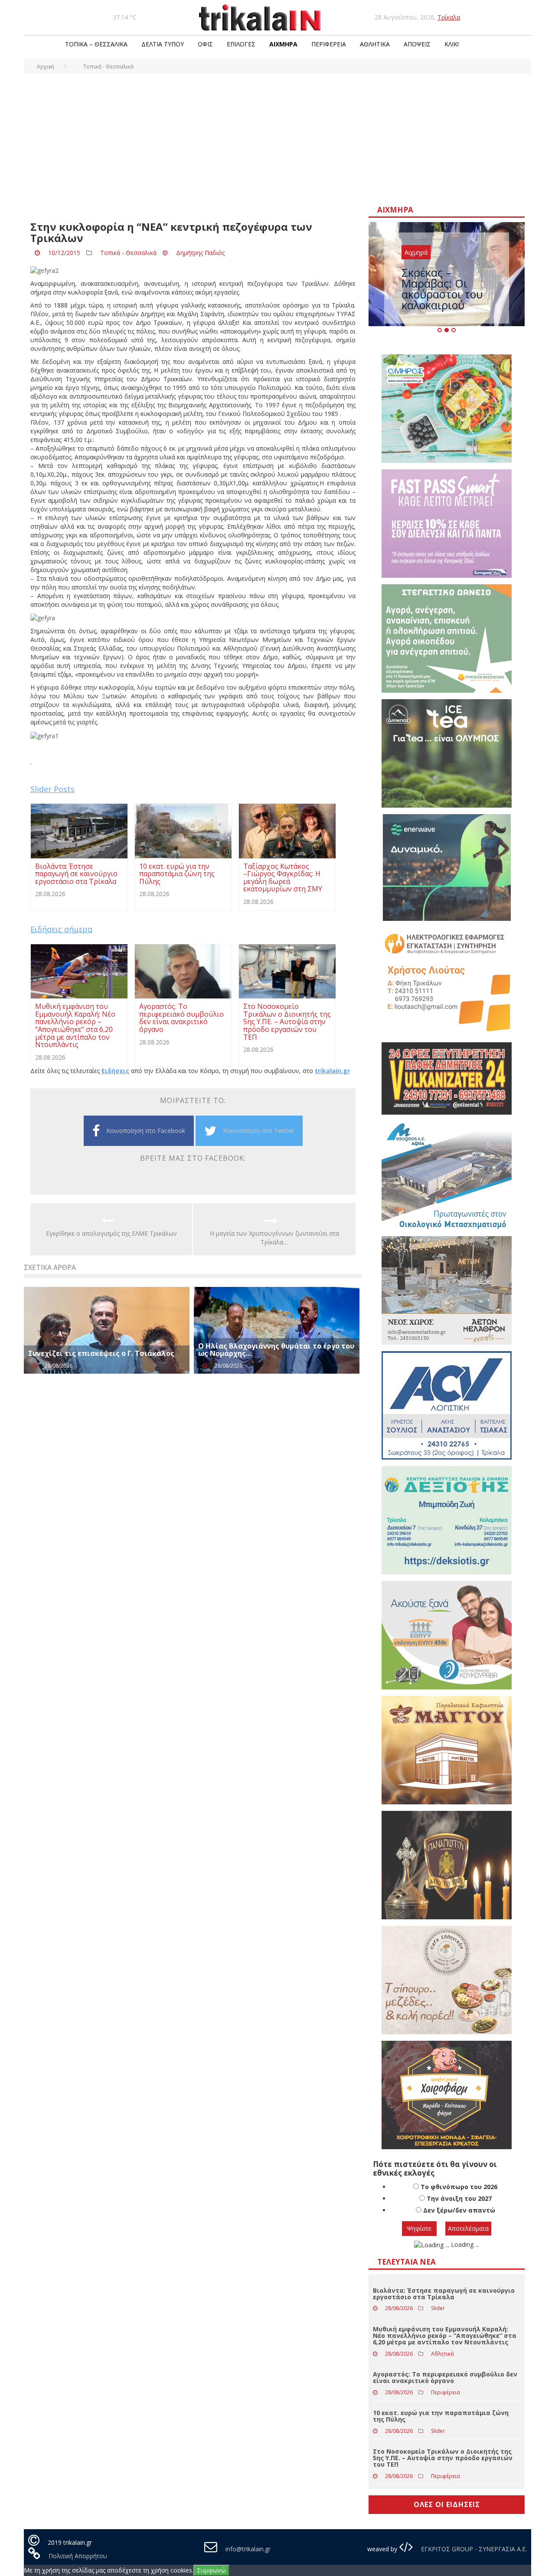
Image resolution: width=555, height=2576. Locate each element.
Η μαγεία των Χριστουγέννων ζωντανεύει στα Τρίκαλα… (274, 1238)
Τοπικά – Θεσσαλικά (96, 44)
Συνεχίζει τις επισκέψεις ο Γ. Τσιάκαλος (101, 1353)
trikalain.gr (332, 1071)
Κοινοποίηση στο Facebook (146, 1131)
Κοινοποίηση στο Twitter (258, 1131)
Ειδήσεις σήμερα (61, 929)
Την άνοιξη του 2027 (459, 2198)
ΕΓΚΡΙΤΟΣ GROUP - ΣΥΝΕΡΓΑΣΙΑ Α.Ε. (473, 2549)
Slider (438, 2308)
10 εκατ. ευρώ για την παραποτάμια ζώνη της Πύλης (441, 2416)
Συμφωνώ (211, 2570)
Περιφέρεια (329, 44)
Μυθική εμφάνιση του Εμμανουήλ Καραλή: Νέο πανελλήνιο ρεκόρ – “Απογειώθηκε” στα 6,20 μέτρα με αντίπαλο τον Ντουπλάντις (445, 2336)
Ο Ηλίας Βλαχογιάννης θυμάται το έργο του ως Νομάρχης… (276, 1350)
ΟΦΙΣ (205, 44)
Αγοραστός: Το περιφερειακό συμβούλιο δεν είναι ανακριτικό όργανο (445, 2377)
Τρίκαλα (449, 17)
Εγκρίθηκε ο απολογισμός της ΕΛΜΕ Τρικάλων (111, 1233)
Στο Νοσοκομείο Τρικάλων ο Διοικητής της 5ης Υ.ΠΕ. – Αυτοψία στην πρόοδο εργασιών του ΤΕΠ (443, 2458)
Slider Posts (52, 789)
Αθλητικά (375, 44)
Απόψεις (417, 44)
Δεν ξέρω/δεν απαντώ (459, 2210)
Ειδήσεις (115, 1071)
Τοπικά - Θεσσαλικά (128, 253)
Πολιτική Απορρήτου (78, 2556)
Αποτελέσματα (468, 2228)
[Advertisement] (277, 139)
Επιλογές (241, 44)
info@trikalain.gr (248, 2549)
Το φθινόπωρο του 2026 (459, 2187)
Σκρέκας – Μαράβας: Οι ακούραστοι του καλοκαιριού (442, 289)
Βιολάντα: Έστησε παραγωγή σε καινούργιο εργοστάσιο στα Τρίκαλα (444, 2294)
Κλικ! (452, 44)
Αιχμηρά (283, 44)
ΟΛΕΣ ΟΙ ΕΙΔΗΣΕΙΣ (447, 2504)
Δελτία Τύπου (163, 44)
